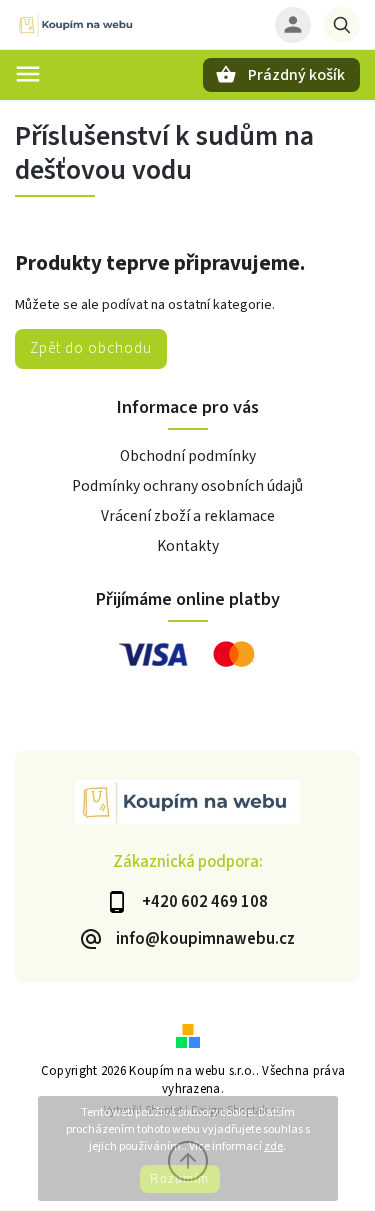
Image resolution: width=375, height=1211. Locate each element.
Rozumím (179, 1179)
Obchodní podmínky (188, 456)
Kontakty (188, 546)
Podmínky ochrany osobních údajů (187, 486)
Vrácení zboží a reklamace (188, 516)
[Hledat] (342, 25)
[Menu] (28, 74)
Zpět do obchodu (91, 348)
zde (273, 1146)
